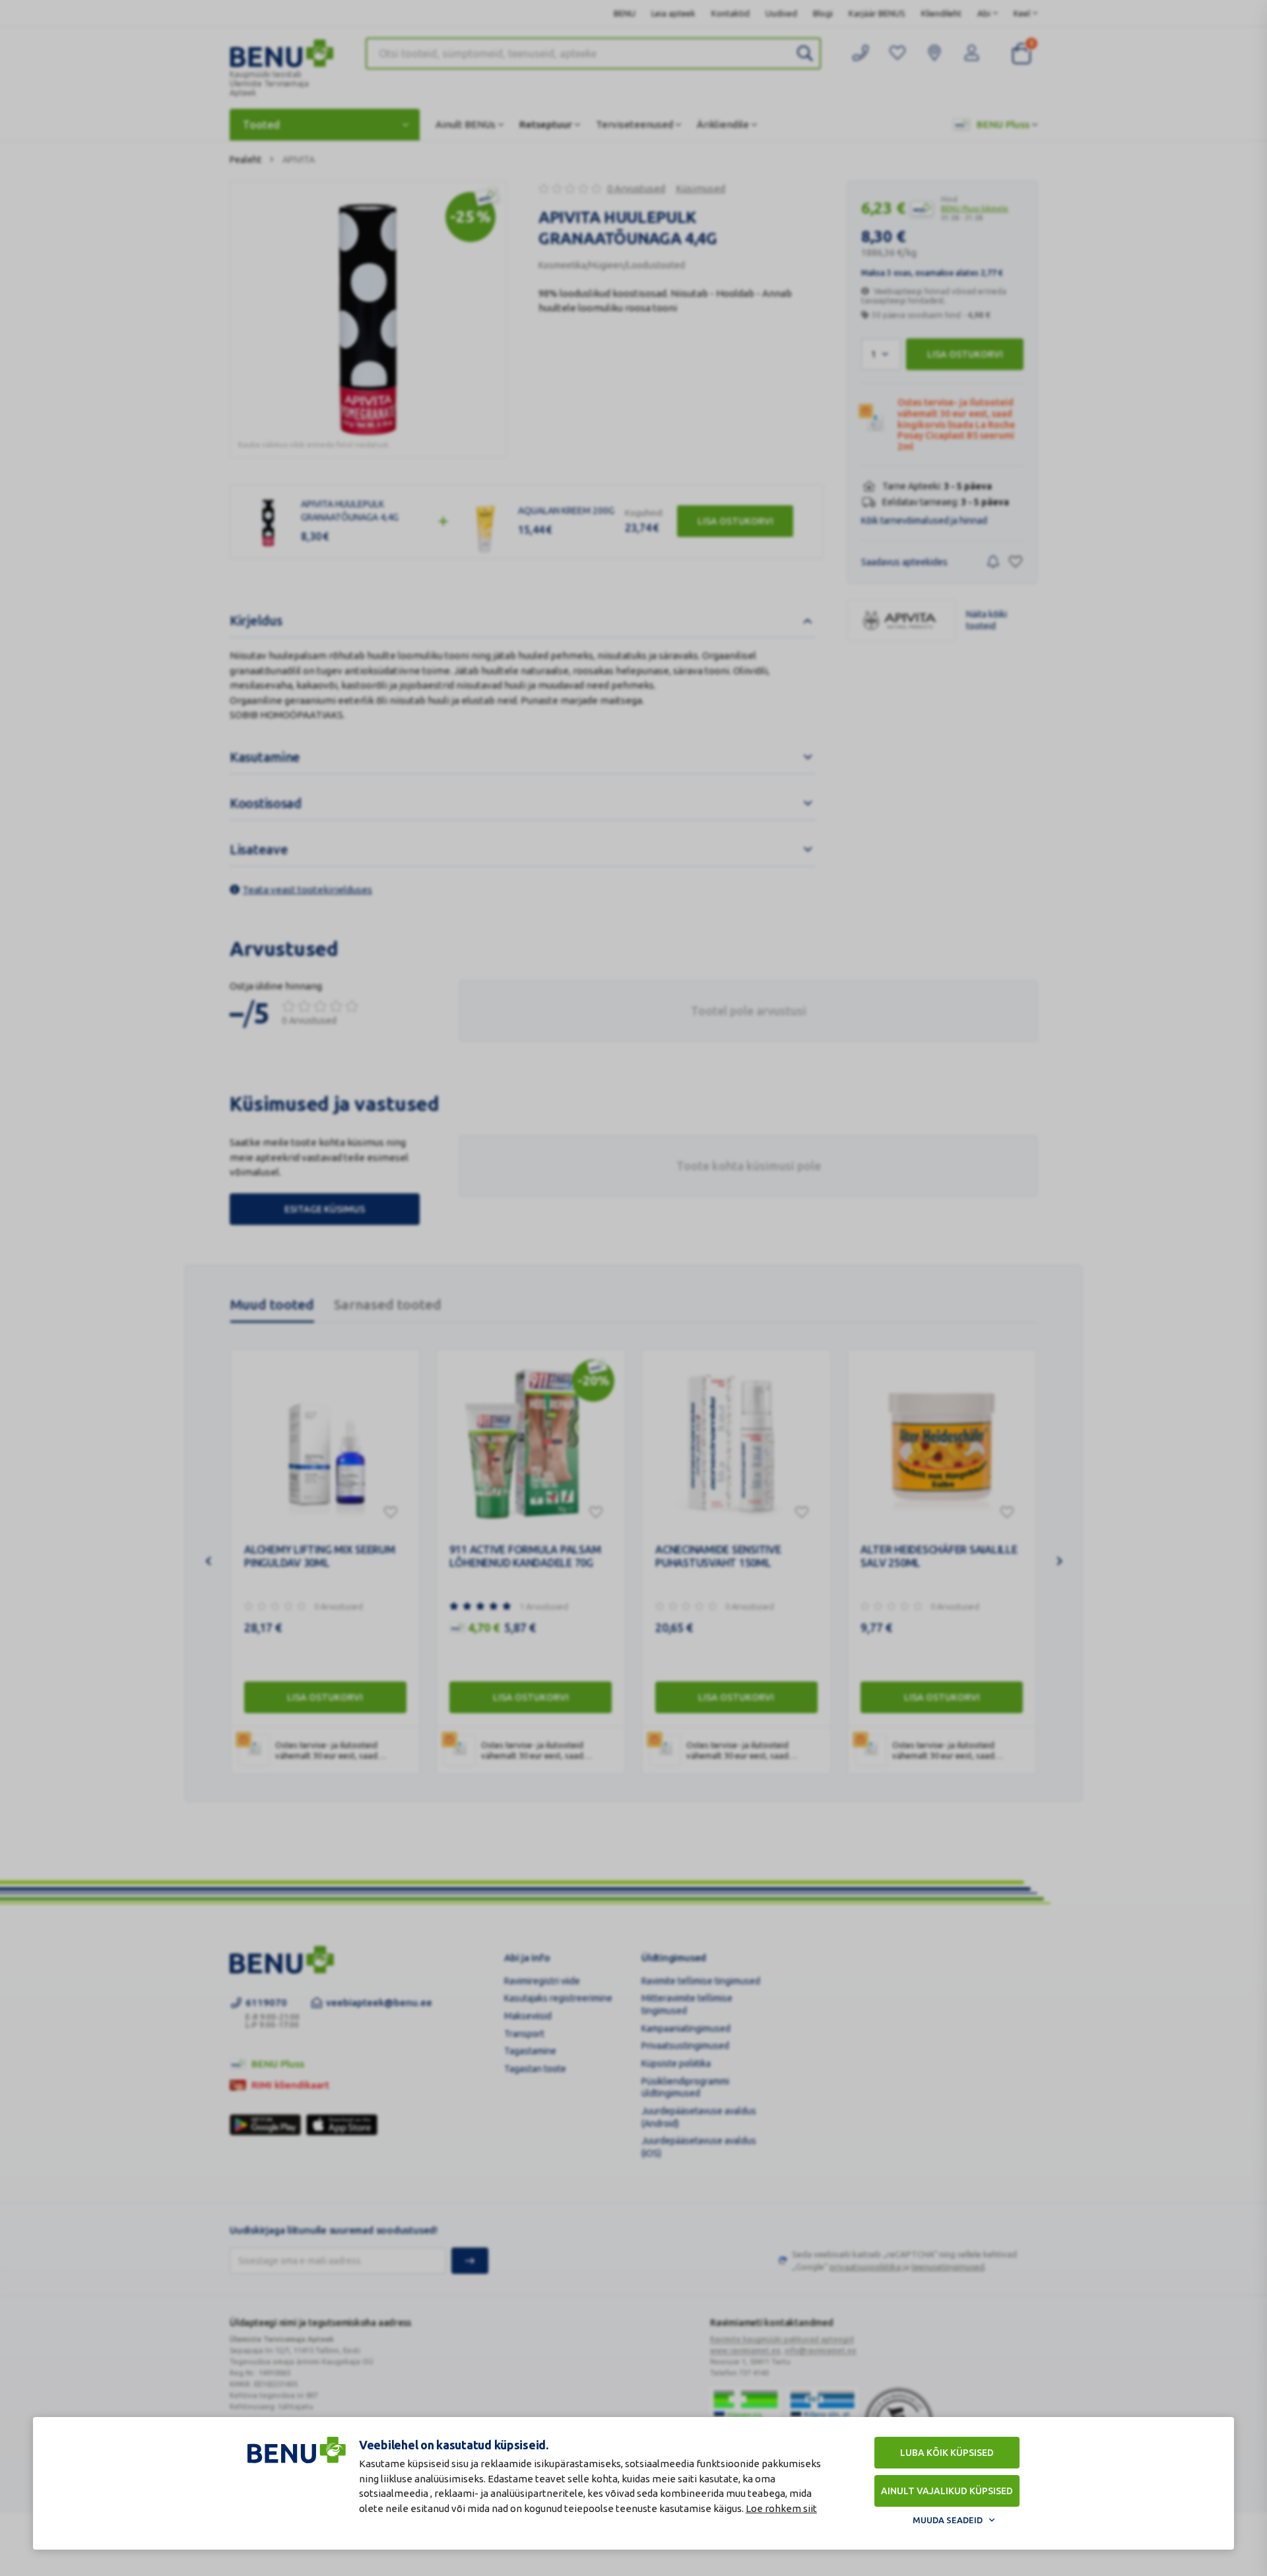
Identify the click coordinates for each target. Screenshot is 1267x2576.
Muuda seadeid (948, 2520)
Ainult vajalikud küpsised (947, 2491)
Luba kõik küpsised (947, 2453)
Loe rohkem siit (781, 2508)
